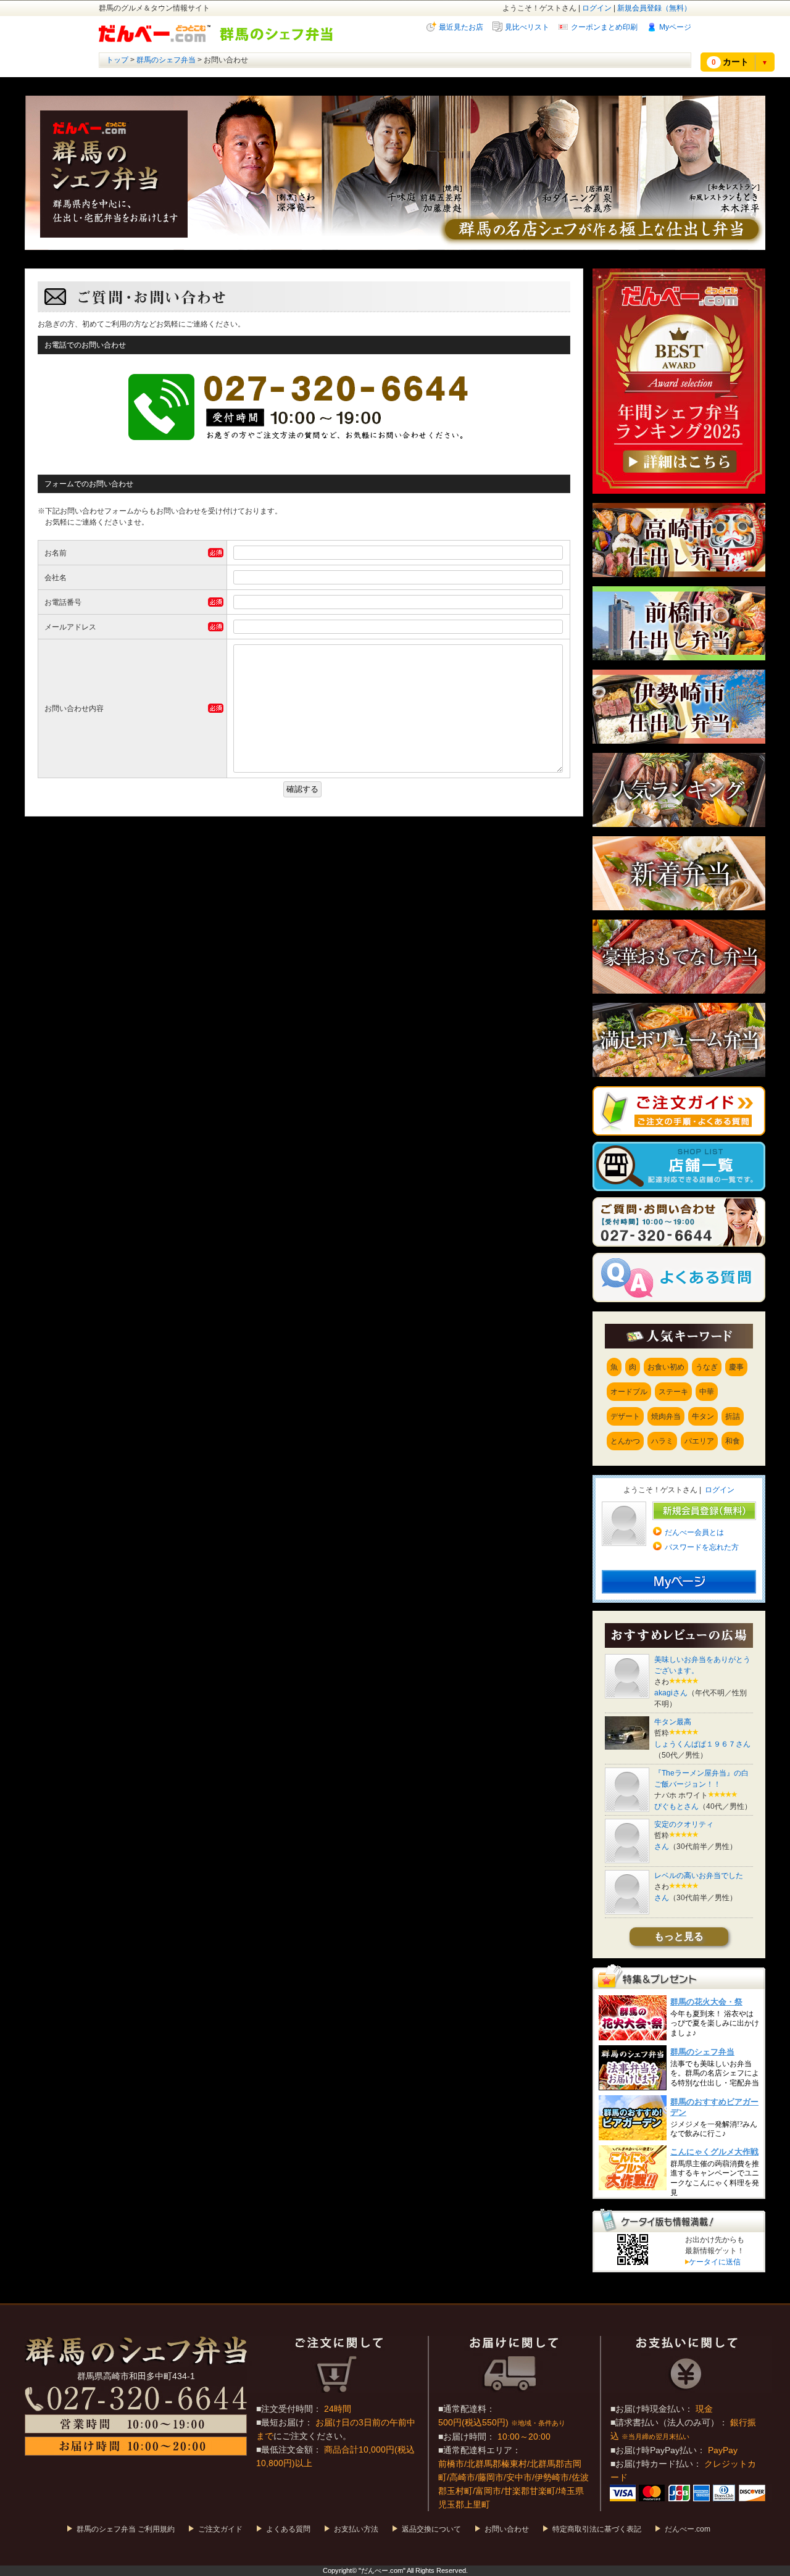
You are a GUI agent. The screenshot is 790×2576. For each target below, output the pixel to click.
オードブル (629, 1392)
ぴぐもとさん (676, 1806)
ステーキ (673, 1392)
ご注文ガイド (220, 2529)
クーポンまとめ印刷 (604, 27)
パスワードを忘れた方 (702, 1547)
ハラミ (662, 1441)
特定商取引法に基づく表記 (597, 2529)
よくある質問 (288, 2529)
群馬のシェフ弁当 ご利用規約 (126, 2529)
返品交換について (431, 2529)
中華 (707, 1392)
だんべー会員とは (694, 1532)
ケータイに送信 (713, 2262)
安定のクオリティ (684, 1824)
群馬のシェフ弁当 (166, 60)
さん (662, 1847)
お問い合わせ (507, 2529)
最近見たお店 (461, 27)
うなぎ (707, 1367)
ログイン (597, 8)
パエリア (699, 1441)
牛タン (703, 1416)
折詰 (733, 1416)
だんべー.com (688, 2529)
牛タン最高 (673, 1722)
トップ (117, 60)
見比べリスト (527, 27)
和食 (733, 1441)
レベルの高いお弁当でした (699, 1876)
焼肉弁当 (666, 1416)
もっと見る (679, 1936)
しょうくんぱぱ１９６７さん (702, 1744)
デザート (625, 1416)
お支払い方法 (356, 2529)
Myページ (675, 27)
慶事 (736, 1367)
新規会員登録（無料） (654, 8)
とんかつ (625, 1441)
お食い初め (666, 1367)
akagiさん (671, 1693)
